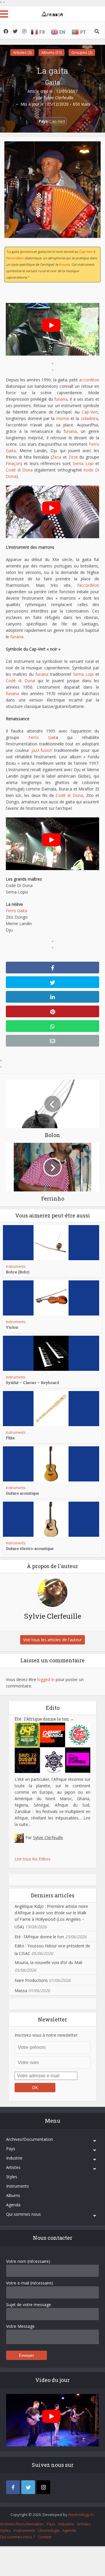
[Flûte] (51, 1409)
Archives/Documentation (30, 2139)
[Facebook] (13, 2487)
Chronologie (49, 2530)
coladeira (89, 418)
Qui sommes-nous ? (17, 2537)
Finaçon (13, 463)
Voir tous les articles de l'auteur (52, 1640)
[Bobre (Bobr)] (51, 1243)
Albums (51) (51, 52)
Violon (12, 1327)
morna (63, 418)
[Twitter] (28, 2487)
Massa (21, 1991)
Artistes (13, 2167)
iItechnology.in (81, 2515)
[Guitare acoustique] (51, 1464)
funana (64, 264)
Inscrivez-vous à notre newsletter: (46, 2035)
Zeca (57, 457)
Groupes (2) (82, 52)
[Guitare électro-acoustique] (51, 1519)
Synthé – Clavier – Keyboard (32, 1383)
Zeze (73, 457)
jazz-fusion (42, 750)
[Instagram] (43, 2487)
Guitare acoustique (22, 1493)
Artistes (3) (22, 52)
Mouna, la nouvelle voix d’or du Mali (48, 1962)
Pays (11, 2149)
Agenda (13, 2205)
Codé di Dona (19, 470)
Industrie (14, 2158)
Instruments (16, 1266)
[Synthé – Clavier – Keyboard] (51, 1353)
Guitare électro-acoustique (30, 1548)
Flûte (10, 1438)
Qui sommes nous (23, 2214)
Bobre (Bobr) (18, 1272)
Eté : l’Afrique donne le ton (44, 1719)
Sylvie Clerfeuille (58, 98)
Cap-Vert (57, 121)
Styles (12, 2177)
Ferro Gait (42, 737)
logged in (46, 1679)
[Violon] (51, 1298)
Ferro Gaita (16, 911)
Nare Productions (31, 1980)
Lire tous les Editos (33, 1859)
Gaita (52, 82)
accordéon (16, 258)
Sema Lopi (83, 463)
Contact (45, 2537)
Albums (13, 2195)
